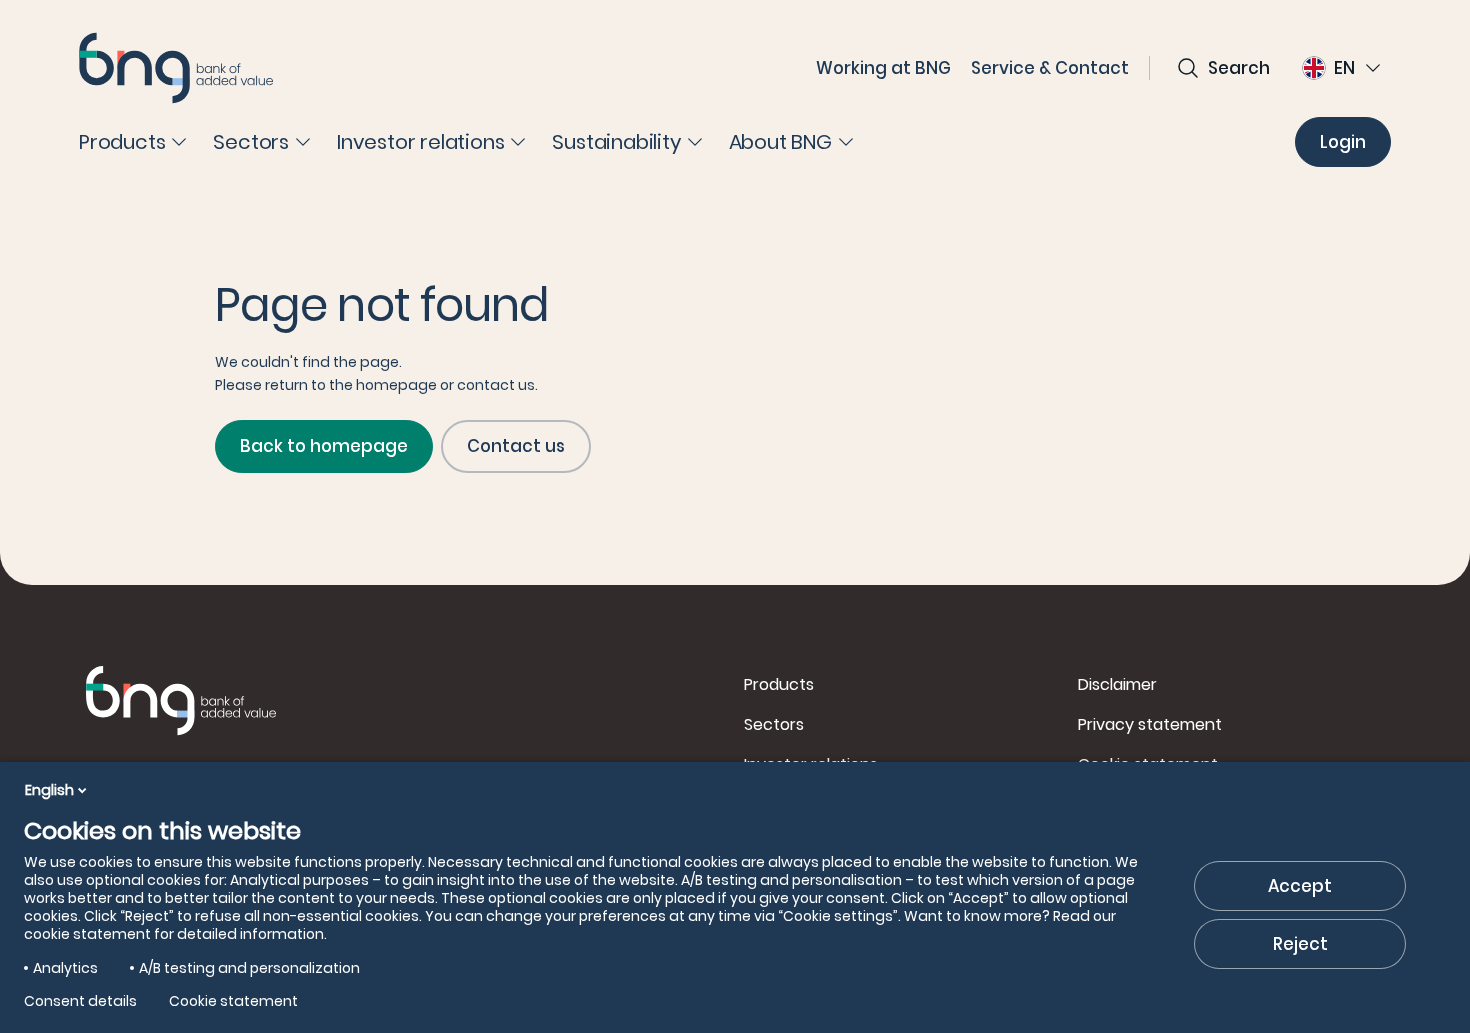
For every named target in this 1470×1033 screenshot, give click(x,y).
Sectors (774, 724)
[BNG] (176, 68)
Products (779, 684)
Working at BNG (883, 68)
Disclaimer (1117, 684)
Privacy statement (1150, 724)
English (49, 790)
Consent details (80, 1001)
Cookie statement (233, 1001)
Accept (1300, 886)
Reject (1300, 944)
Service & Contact (1050, 68)
